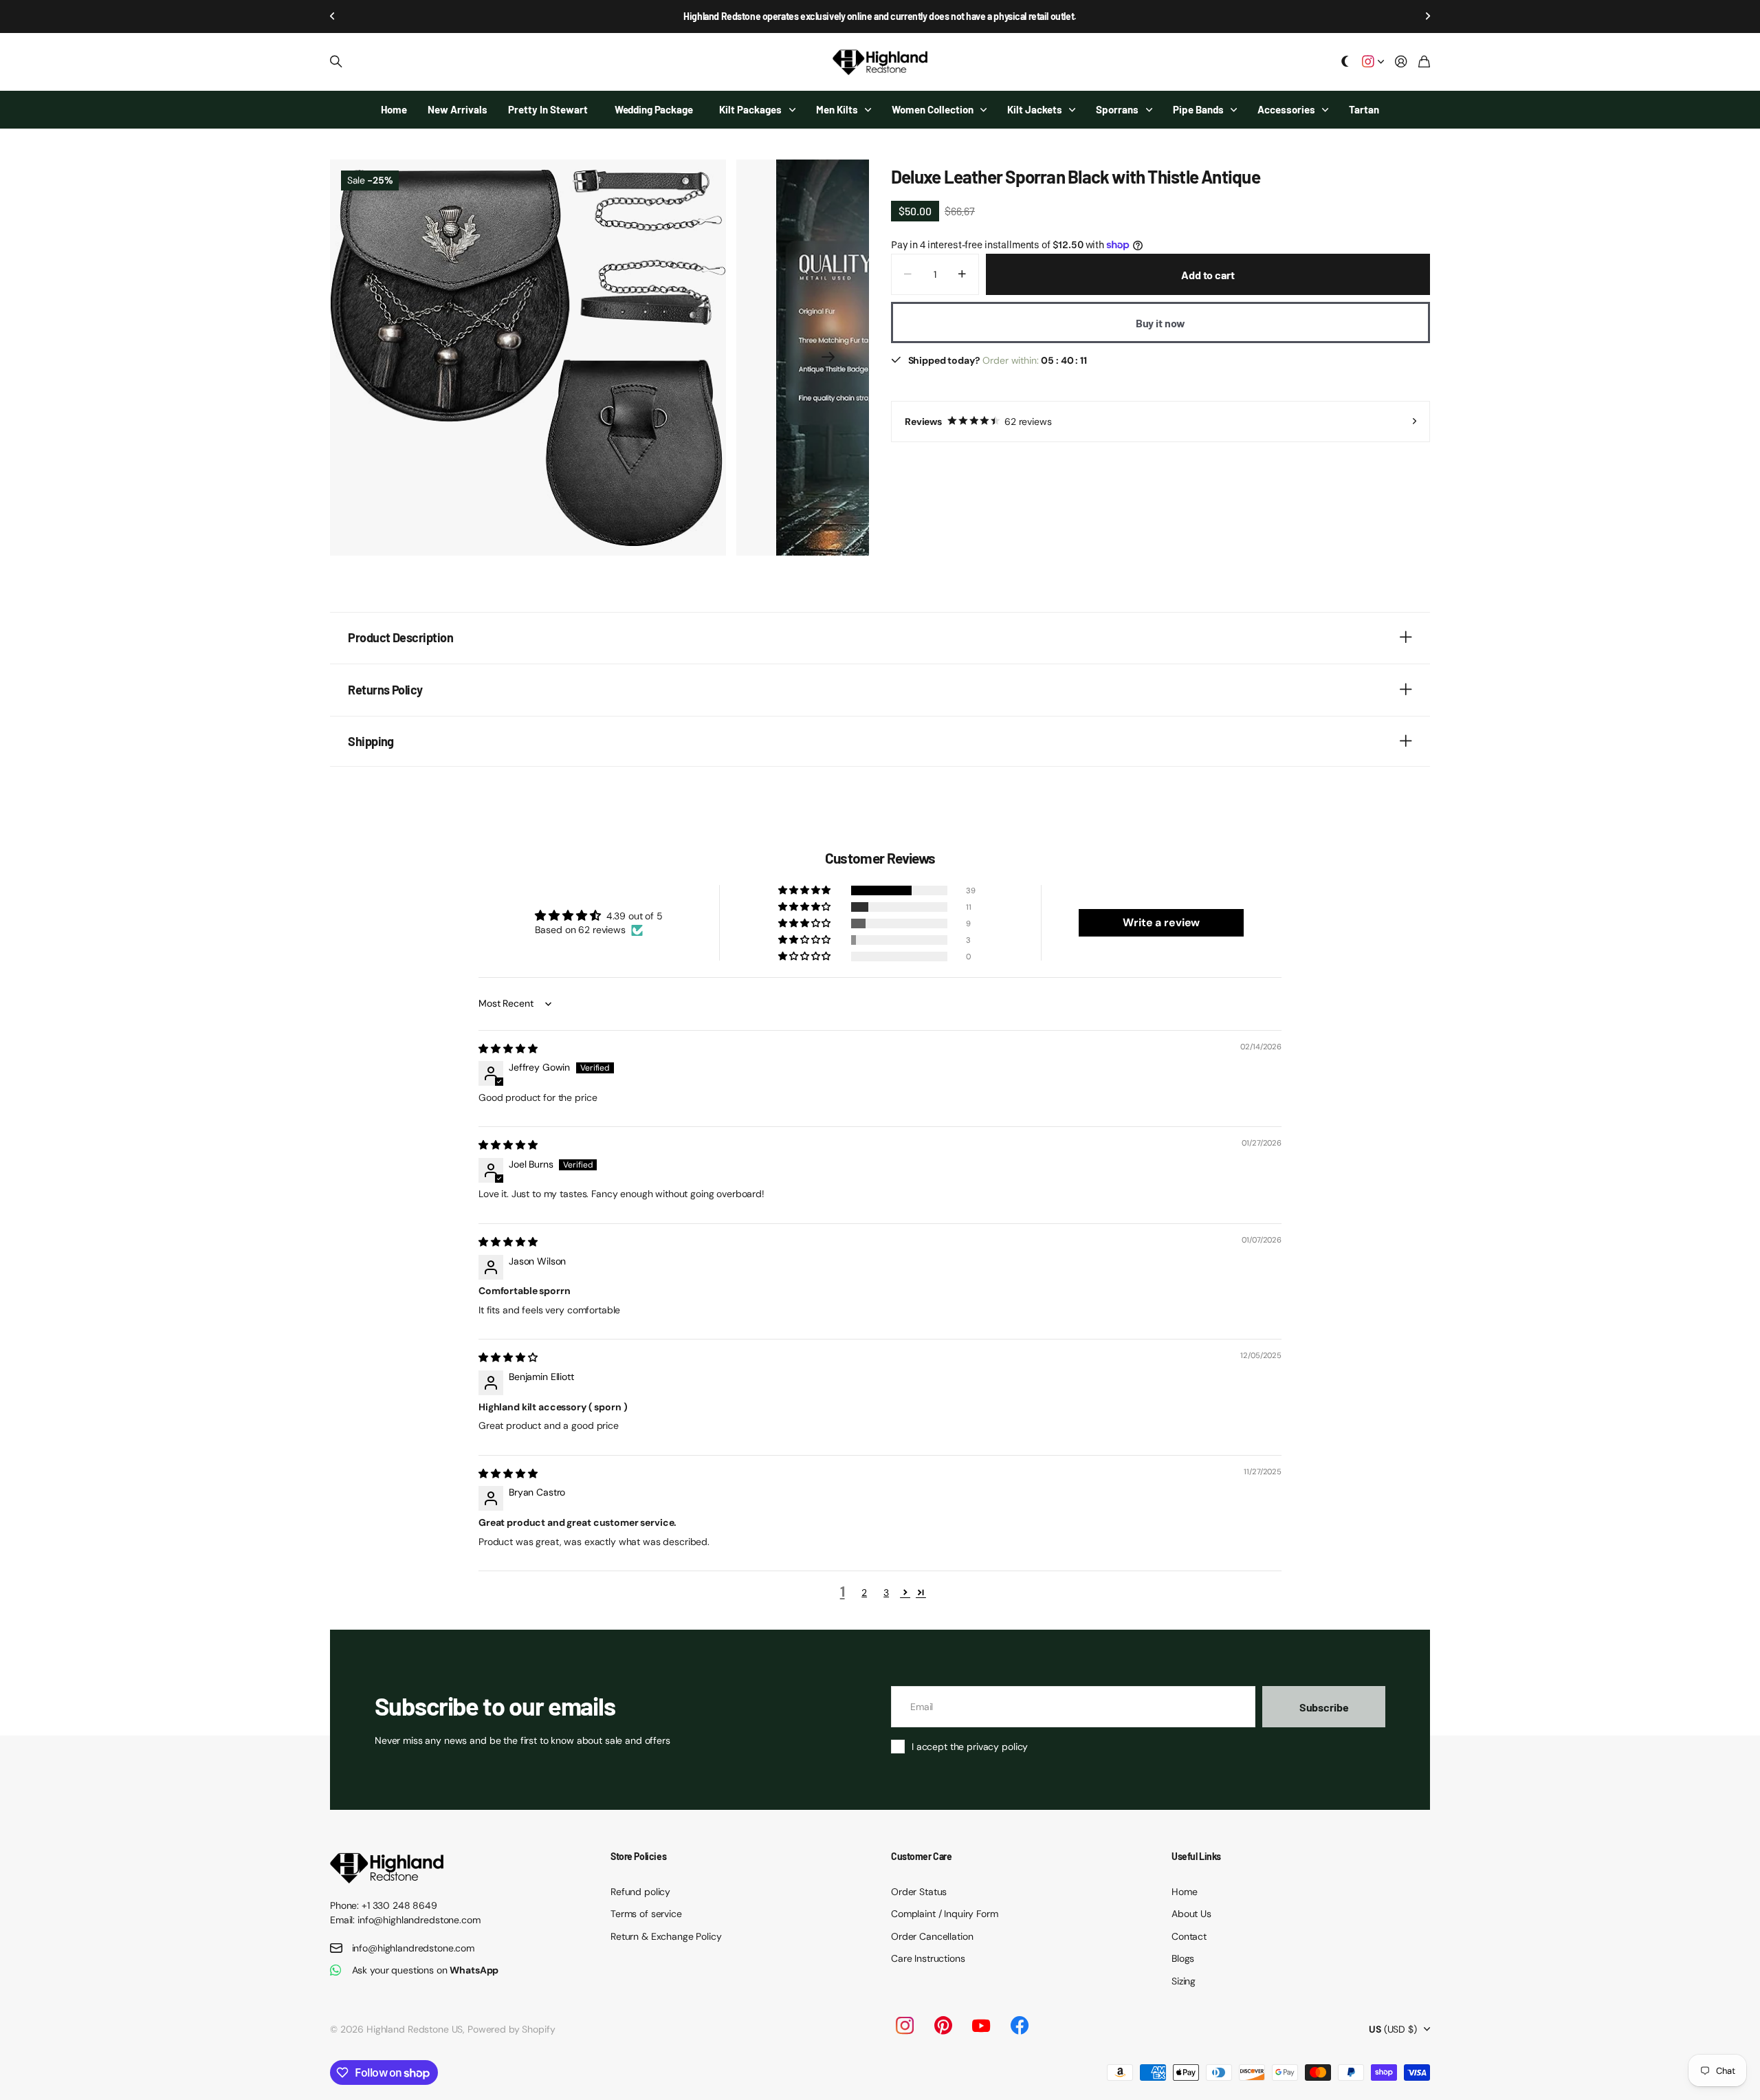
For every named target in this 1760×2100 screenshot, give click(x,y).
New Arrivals (458, 109)
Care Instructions (928, 1958)
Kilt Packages (750, 109)
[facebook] (1020, 2026)
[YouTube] (981, 2026)
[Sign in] (1401, 62)
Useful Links (1196, 1856)
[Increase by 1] (962, 274)
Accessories (1286, 109)
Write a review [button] (1161, 922)
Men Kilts (837, 109)
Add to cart (1208, 275)
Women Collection (933, 109)
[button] (333, 17)
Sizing (1184, 1981)
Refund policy (640, 1892)
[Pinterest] (943, 2026)
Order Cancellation (932, 1936)
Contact (1189, 1936)
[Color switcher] (1345, 62)
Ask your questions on (426, 1970)
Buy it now (1160, 323)
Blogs (1183, 1958)
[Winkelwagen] (1424, 62)
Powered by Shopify (511, 2029)
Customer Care (922, 1856)
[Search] (336, 62)
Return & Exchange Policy (666, 1936)
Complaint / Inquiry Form (945, 1914)
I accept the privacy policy (970, 1747)
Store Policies (638, 1856)
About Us (1191, 1914)
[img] (508, 1049)
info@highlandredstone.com (414, 1948)
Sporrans (1117, 109)
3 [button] (886, 1593)
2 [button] (864, 1593)
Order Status (919, 1892)
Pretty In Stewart (548, 109)
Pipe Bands (1198, 109)
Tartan (1364, 109)
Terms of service (646, 1914)
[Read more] (1373, 62)
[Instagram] (904, 2026)
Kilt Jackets (1035, 109)
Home (394, 109)
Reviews (978, 422)
